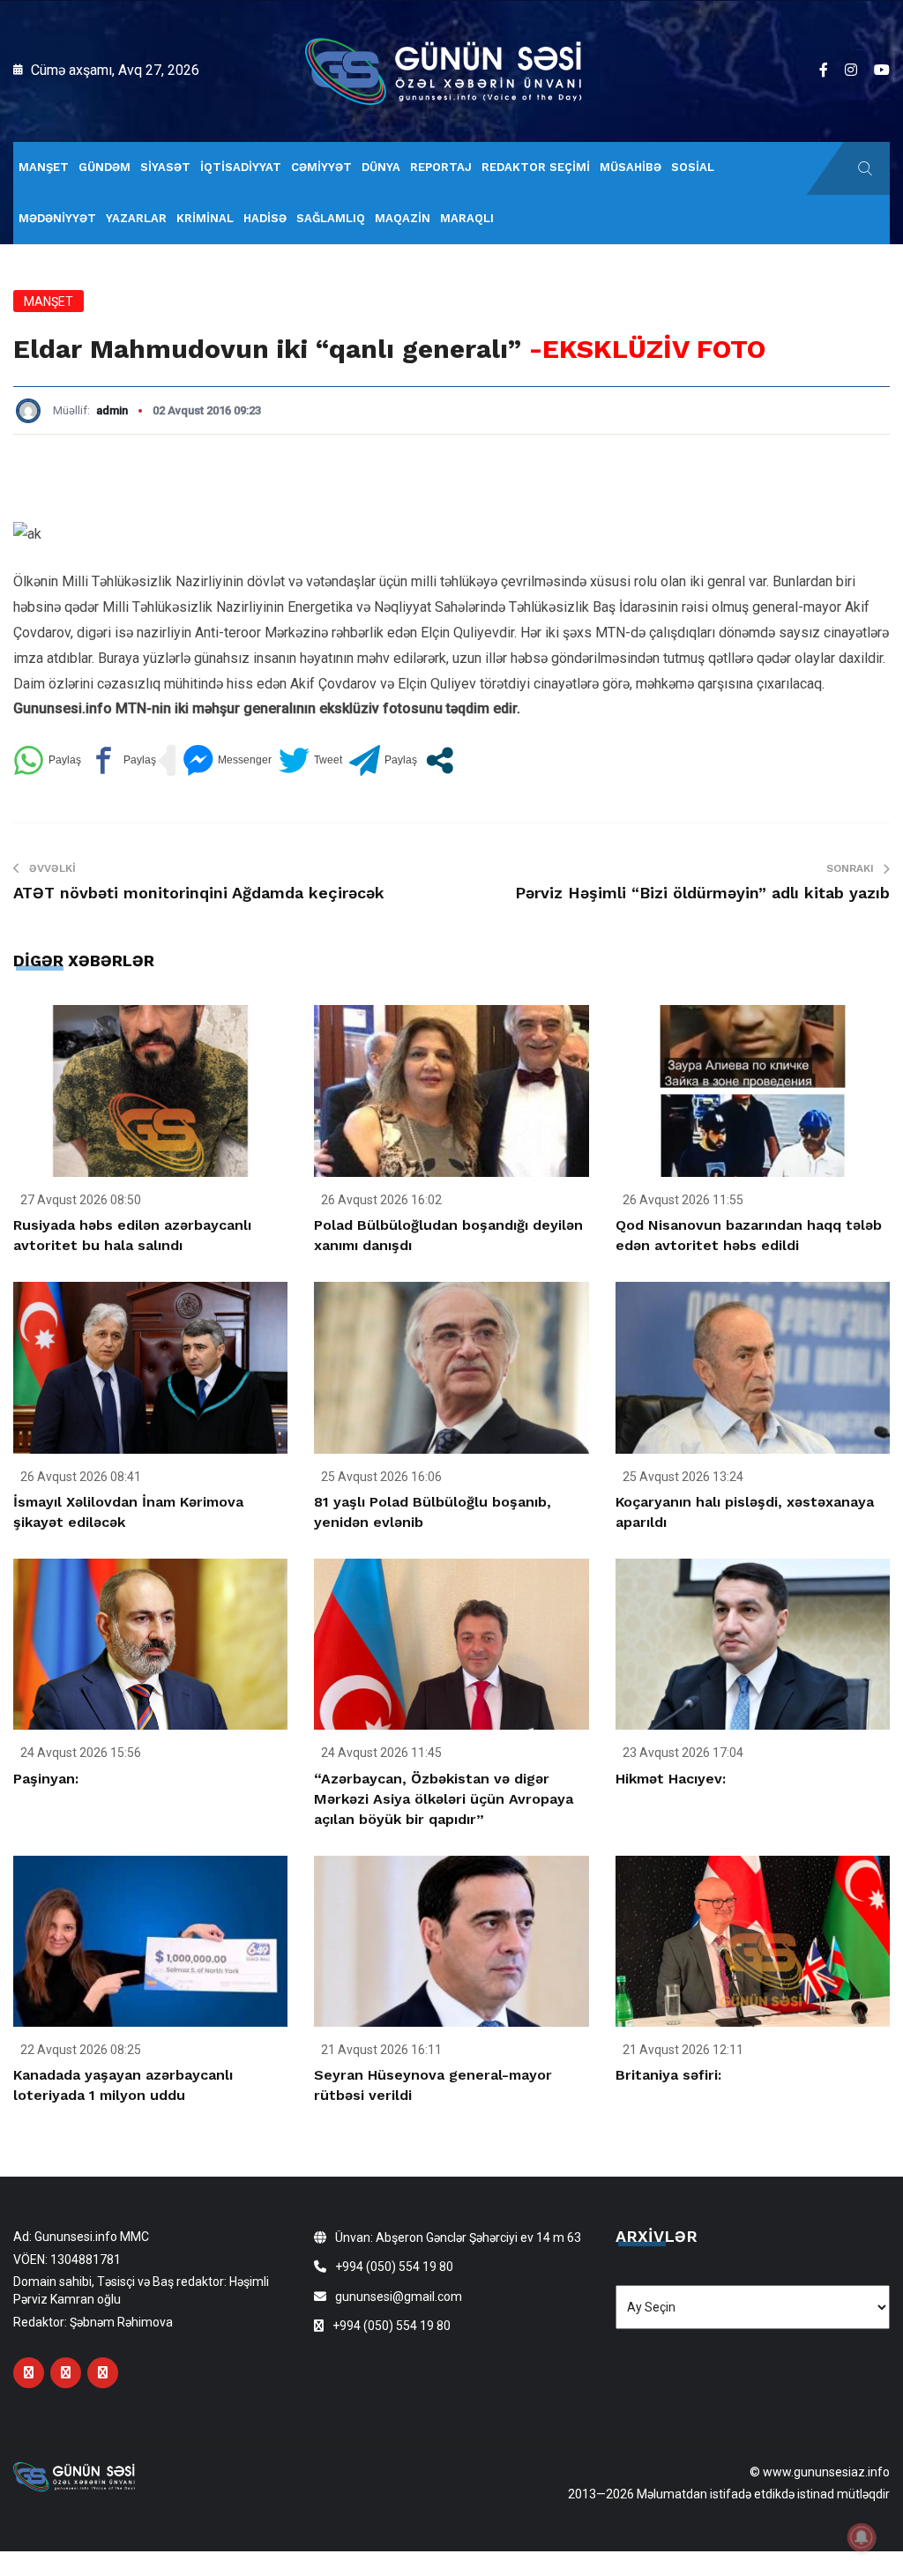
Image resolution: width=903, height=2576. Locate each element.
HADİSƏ (265, 218)
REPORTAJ (441, 167)
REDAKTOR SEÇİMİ (536, 167)
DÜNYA (381, 167)
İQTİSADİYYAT (241, 167)
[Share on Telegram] (383, 760)
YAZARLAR (136, 218)
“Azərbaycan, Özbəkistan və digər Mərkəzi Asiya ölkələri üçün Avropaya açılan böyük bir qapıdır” (444, 1799)
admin (112, 410)
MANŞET (44, 167)
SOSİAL (693, 167)
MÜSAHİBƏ (631, 167)
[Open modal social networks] (440, 760)
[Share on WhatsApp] (47, 760)
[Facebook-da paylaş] (122, 760)
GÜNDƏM (104, 167)
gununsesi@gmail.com (399, 2297)
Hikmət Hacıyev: (671, 1779)
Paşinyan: (46, 1779)
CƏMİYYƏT (321, 167)
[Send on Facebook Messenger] (227, 760)
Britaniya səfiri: (668, 2075)
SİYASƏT (165, 167)
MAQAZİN (403, 218)
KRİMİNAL (205, 218)
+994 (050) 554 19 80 (394, 2267)
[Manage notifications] (862, 2537)
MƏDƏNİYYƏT (57, 218)
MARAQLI (467, 218)
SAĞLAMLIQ (331, 218)
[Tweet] (310, 760)
